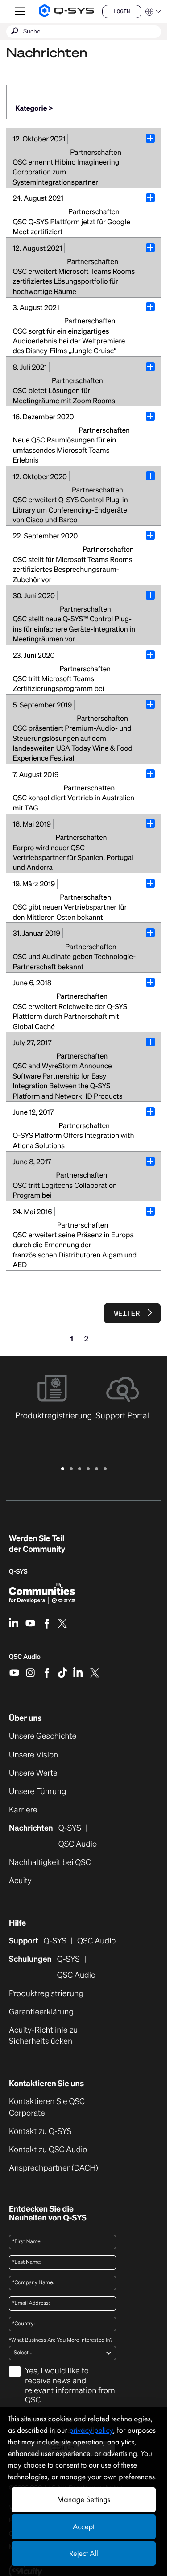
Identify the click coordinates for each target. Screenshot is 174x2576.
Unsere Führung (37, 1792)
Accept (84, 2527)
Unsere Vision (33, 1755)
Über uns (25, 1718)
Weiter (127, 1313)
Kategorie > (34, 108)
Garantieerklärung (41, 2012)
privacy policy (91, 2430)
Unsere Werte (33, 1773)
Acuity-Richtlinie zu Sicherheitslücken (55, 2036)
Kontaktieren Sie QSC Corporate (47, 2107)
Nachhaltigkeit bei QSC (50, 1863)
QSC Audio (25, 1660)
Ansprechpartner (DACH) (54, 2168)
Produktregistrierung (46, 1994)
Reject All (83, 2553)
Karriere (23, 1810)
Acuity (20, 1881)
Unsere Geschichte (43, 1736)
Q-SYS (55, 1941)
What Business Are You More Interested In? (61, 2340)
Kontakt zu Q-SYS (40, 2131)
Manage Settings (84, 2500)
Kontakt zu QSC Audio (48, 2150)
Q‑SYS (18, 1572)
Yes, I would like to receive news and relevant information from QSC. (70, 2386)
